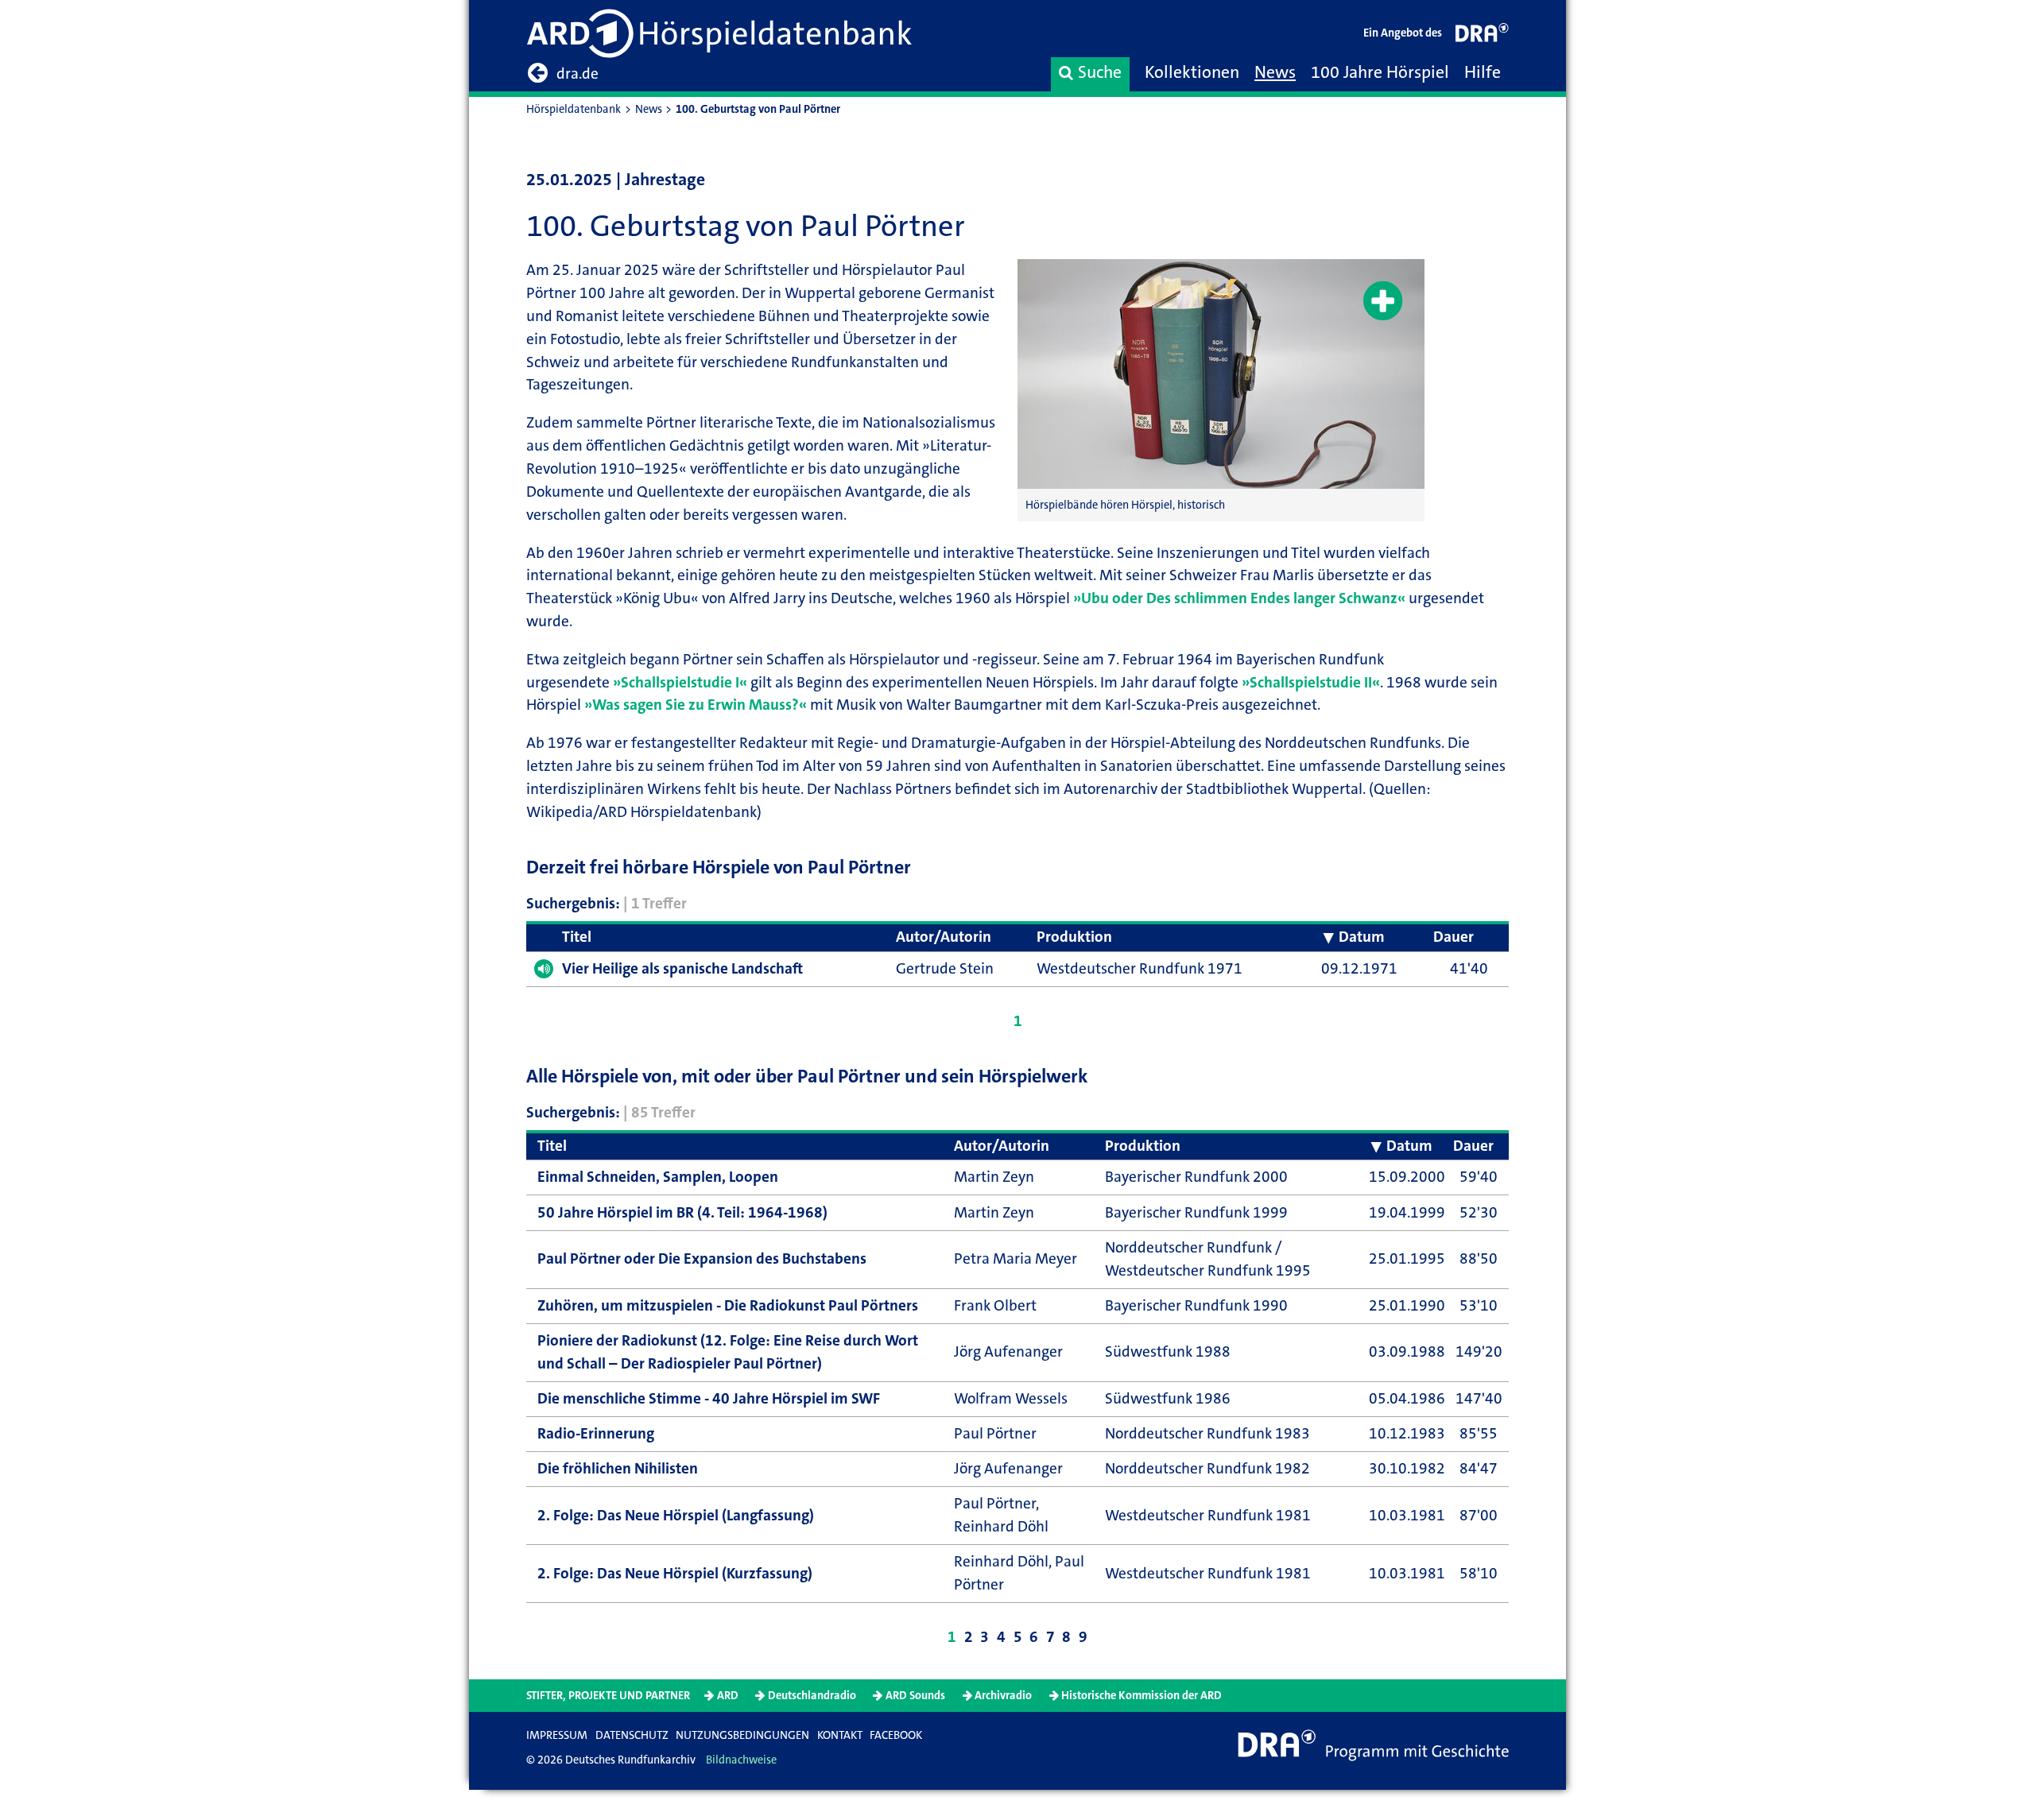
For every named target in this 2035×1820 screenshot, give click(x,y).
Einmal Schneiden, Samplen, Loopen (658, 1177)
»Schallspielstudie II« (1311, 682)
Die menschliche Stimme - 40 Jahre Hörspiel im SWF (709, 1398)
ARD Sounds (915, 1696)
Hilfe (1483, 72)
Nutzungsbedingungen (742, 1735)
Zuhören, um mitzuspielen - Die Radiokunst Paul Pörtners (728, 1305)
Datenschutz (632, 1735)
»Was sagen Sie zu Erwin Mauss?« (696, 705)
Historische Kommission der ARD (1142, 1696)
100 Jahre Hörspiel (1380, 72)
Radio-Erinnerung (596, 1433)
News (1275, 72)
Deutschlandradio (812, 1696)
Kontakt (840, 1735)
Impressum (557, 1735)
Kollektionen (1192, 72)
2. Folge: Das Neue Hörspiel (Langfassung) (676, 1515)
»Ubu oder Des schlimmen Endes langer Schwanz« (1239, 598)
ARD (728, 1696)
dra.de (578, 74)
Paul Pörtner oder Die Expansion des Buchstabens (702, 1259)
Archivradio (1003, 1696)
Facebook (896, 1735)
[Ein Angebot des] (1483, 36)
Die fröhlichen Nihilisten (618, 1468)
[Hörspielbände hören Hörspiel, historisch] (1221, 374)
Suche (1100, 72)
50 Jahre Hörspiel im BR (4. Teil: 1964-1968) (682, 1212)
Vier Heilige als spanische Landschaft (682, 968)
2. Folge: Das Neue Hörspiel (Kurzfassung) (675, 1573)
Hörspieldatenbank (574, 109)
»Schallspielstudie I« (680, 682)
